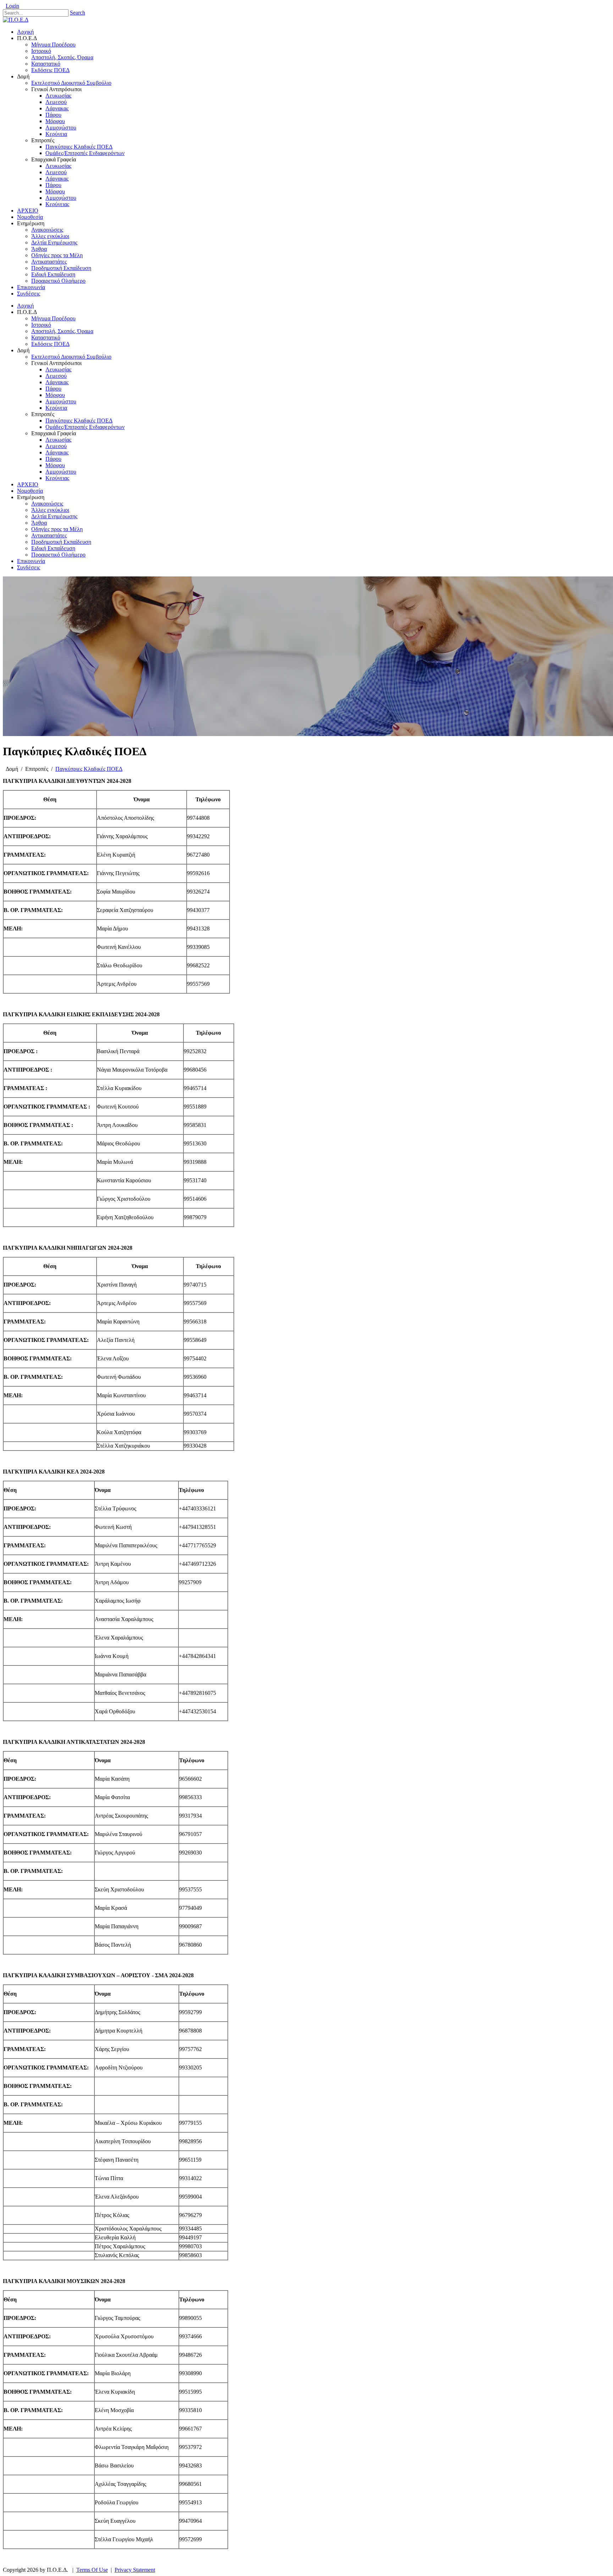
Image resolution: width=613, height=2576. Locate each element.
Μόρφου (55, 395)
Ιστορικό (41, 325)
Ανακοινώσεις (47, 504)
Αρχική (25, 306)
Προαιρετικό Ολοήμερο (58, 555)
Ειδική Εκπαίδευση (53, 548)
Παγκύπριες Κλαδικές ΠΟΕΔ (79, 421)
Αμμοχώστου (61, 401)
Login (12, 6)
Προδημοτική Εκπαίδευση (61, 542)
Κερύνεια (56, 408)
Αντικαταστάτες (49, 535)
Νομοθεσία (30, 491)
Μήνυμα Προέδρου (53, 318)
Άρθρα (39, 523)
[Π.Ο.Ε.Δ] (16, 20)
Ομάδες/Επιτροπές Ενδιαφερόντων (85, 427)
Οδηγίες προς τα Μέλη (57, 529)
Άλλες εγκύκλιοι (50, 510)
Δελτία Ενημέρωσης (54, 516)
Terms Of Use (92, 2570)
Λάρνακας (57, 382)
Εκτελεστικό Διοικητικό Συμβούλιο (71, 357)
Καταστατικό (46, 338)
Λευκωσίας (58, 369)
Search (78, 13)
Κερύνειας (57, 478)
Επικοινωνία (31, 561)
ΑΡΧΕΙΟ (28, 484)
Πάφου (53, 389)
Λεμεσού (56, 376)
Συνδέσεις (29, 567)
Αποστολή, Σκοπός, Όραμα (62, 331)
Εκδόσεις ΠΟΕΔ (50, 344)
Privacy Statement (135, 2570)
